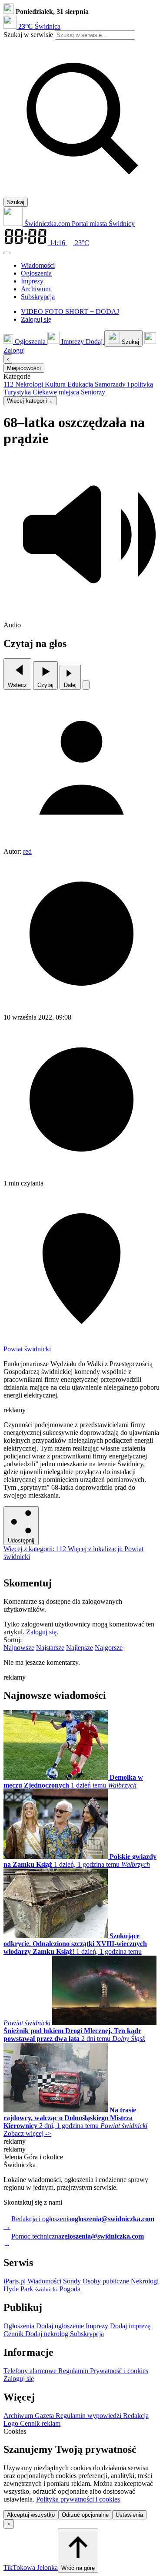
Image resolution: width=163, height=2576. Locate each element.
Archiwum (19, 2416)
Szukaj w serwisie (28, 35)
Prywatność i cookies (119, 2371)
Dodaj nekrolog (48, 2334)
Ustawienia (129, 2515)
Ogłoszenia (20, 2326)
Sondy (73, 2281)
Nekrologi (145, 2281)
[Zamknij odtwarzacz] (86, 685)
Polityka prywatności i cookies (78, 2499)
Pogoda (69, 2289)
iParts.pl (15, 2281)
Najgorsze (109, 1648)
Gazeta (45, 2416)
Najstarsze (50, 1648)
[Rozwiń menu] (7, 253)
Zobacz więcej (27, 2133)
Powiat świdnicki (27, 1349)
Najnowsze (19, 1648)
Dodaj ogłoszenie (61, 2326)
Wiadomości (45, 2281)
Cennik (14, 2334)
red (27, 851)
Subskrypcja (87, 2334)
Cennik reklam (40, 2423)
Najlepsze (80, 1648)
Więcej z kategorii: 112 (36, 1549)
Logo (12, 2423)
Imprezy (98, 2326)
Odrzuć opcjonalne (85, 2515)
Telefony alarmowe (31, 2371)
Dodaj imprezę (130, 2326)
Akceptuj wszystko (31, 2515)
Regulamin (74, 2371)
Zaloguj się (41, 1632)
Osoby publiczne (107, 2281)
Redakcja (136, 2416)
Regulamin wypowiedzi (89, 2416)
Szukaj (16, 202)
